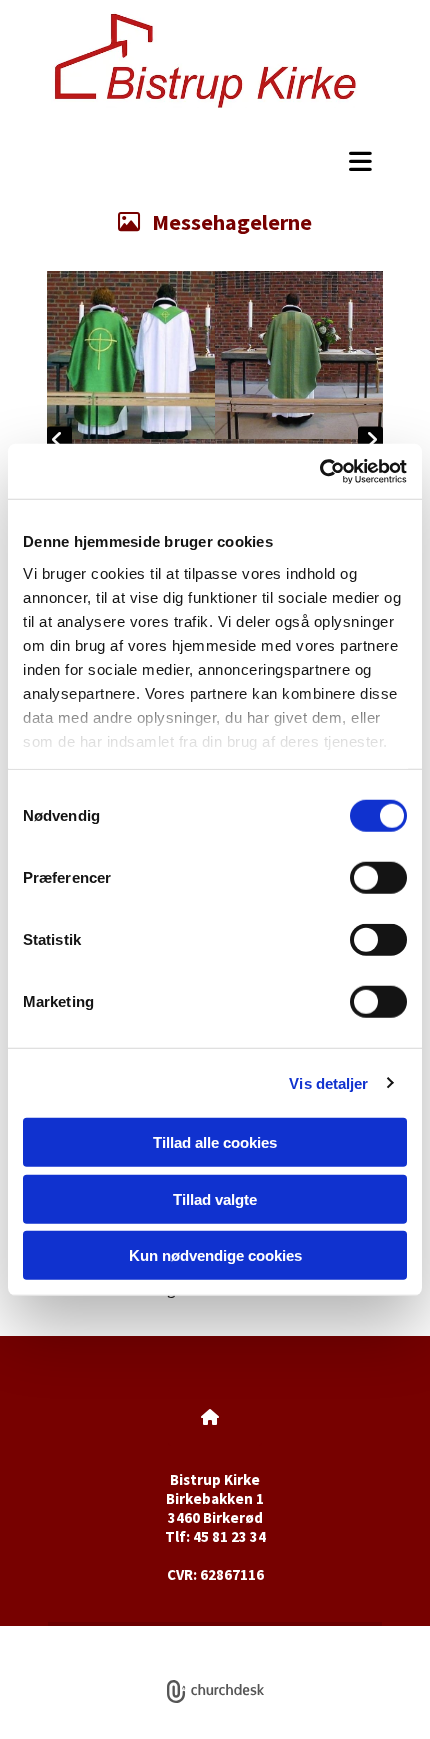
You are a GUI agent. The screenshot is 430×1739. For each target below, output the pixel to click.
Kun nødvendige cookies (215, 1255)
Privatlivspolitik (141, 1636)
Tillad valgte (215, 1198)
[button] (215, 161)
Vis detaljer (328, 1082)
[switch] (378, 878)
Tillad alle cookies (215, 1142)
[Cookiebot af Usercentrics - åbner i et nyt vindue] (319, 471)
